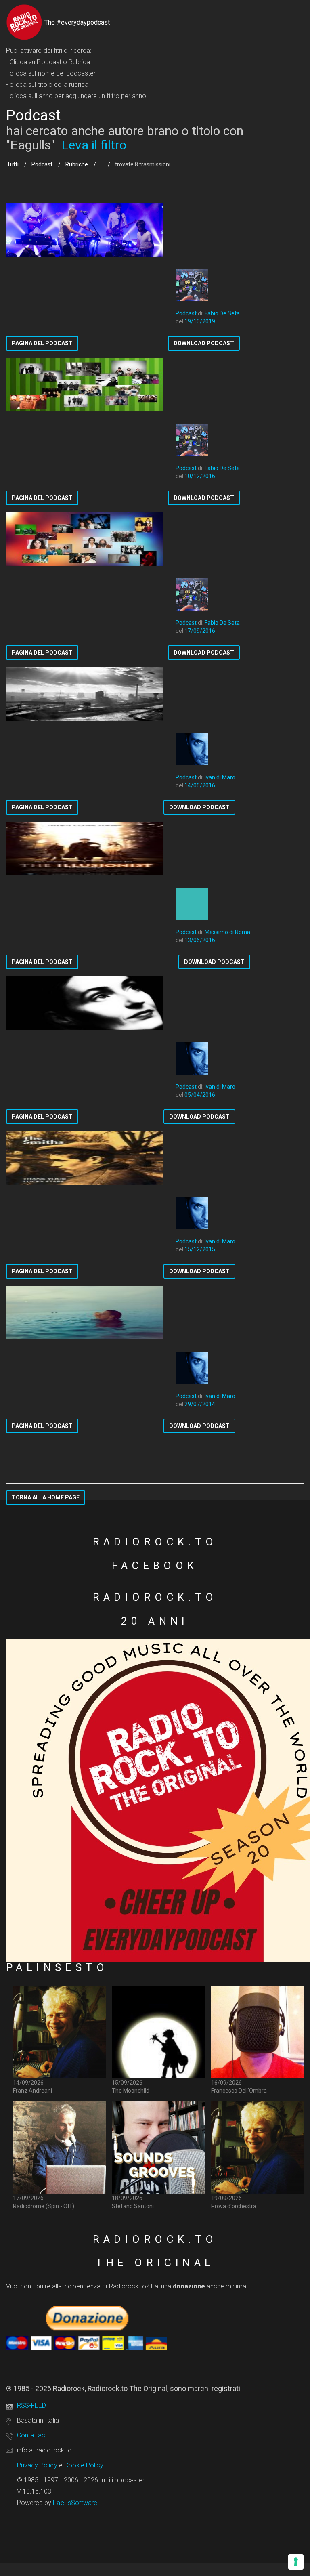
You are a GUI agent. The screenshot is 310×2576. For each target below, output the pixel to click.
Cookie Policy (84, 2465)
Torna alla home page (46, 1497)
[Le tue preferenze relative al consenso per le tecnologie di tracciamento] (296, 2562)
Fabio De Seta (222, 313)
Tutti (13, 164)
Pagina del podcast (42, 343)
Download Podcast (204, 343)
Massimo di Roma (227, 932)
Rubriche (77, 164)
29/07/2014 (200, 1404)
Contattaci (32, 2435)
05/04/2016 (200, 1095)
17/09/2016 (200, 631)
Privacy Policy (37, 2465)
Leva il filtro (94, 145)
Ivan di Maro (220, 777)
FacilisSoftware (75, 2503)
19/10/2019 (200, 321)
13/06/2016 (200, 940)
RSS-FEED (31, 2405)
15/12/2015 (200, 1249)
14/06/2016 (200, 785)
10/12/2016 (200, 476)
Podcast (42, 164)
